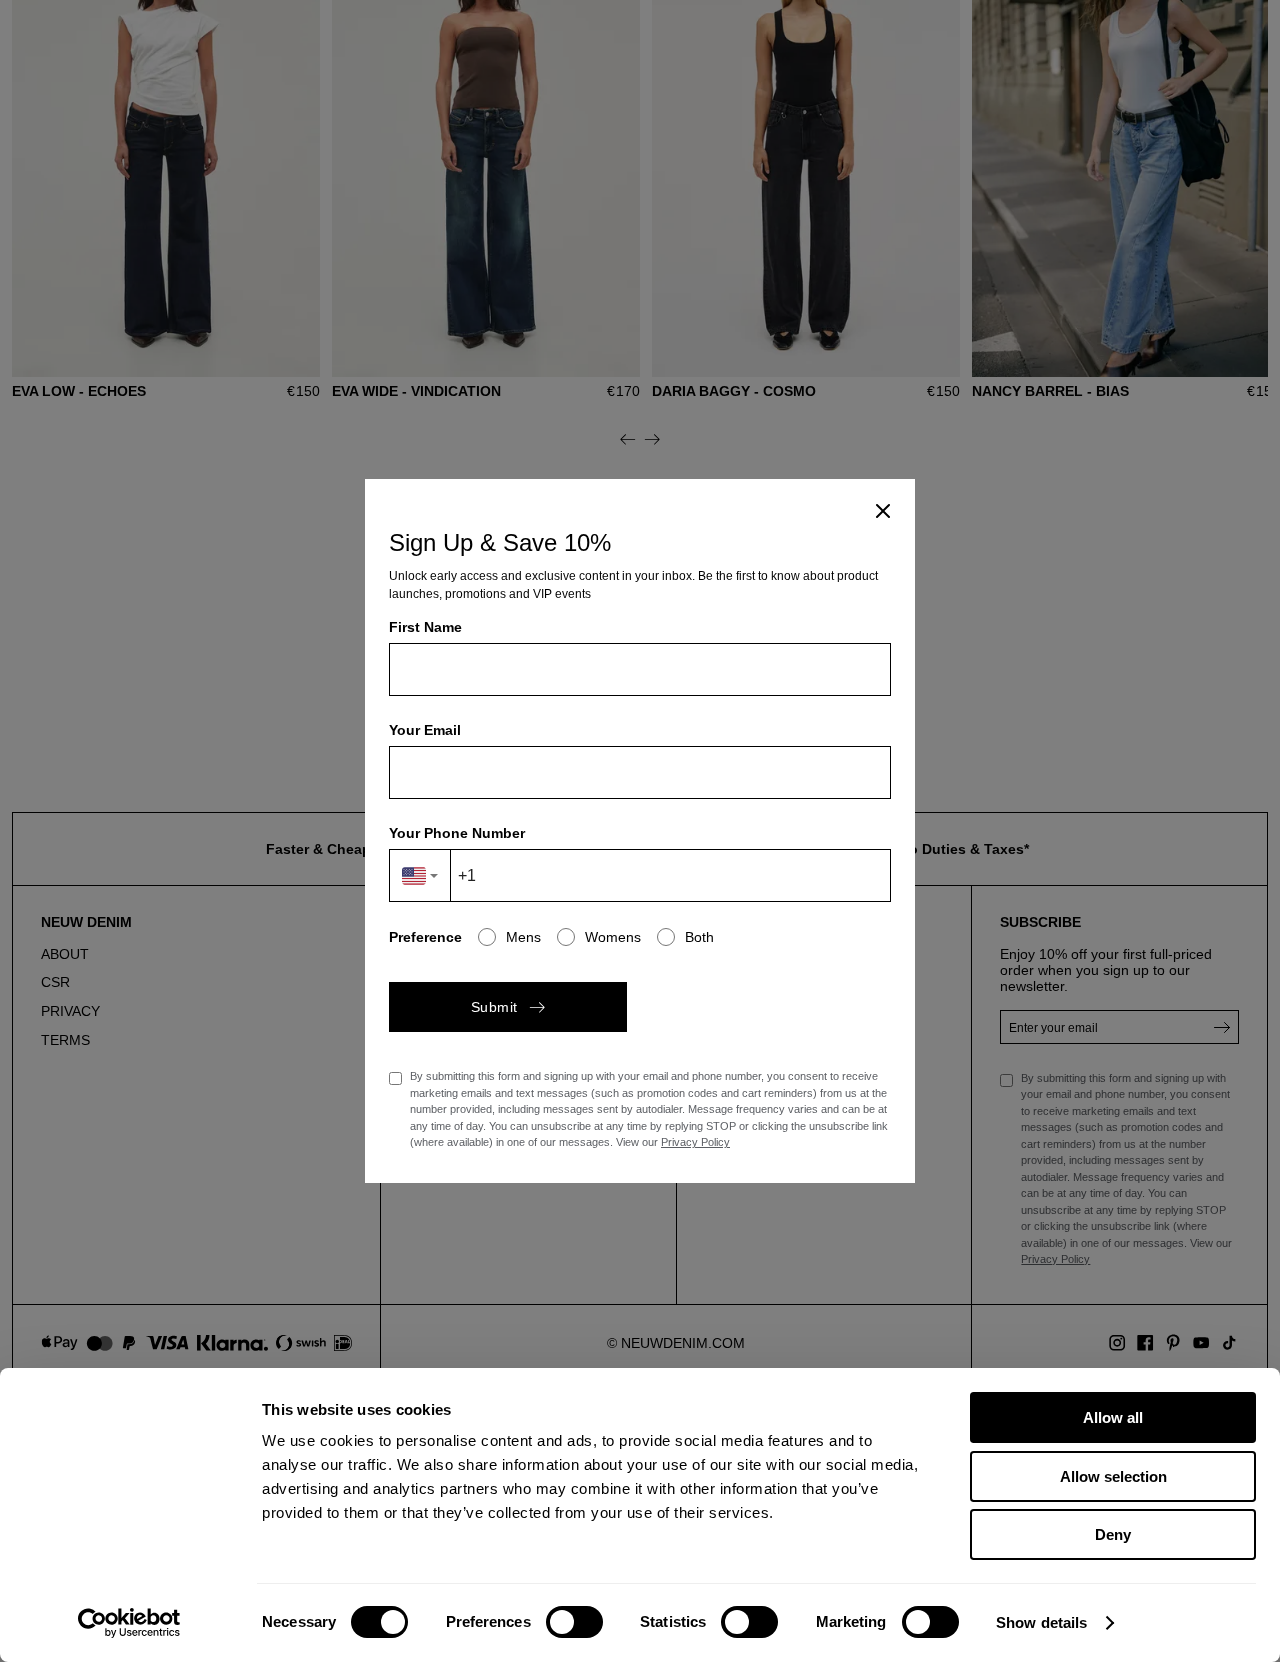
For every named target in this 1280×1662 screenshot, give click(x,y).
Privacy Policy (695, 1142)
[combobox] (420, 875)
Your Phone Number (457, 833)
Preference (425, 937)
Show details (1041, 1622)
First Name (425, 627)
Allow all (1113, 1417)
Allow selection (1113, 1476)
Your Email (425, 730)
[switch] (574, 1622)
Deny (1113, 1534)
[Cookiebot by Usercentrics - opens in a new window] (129, 1623)
